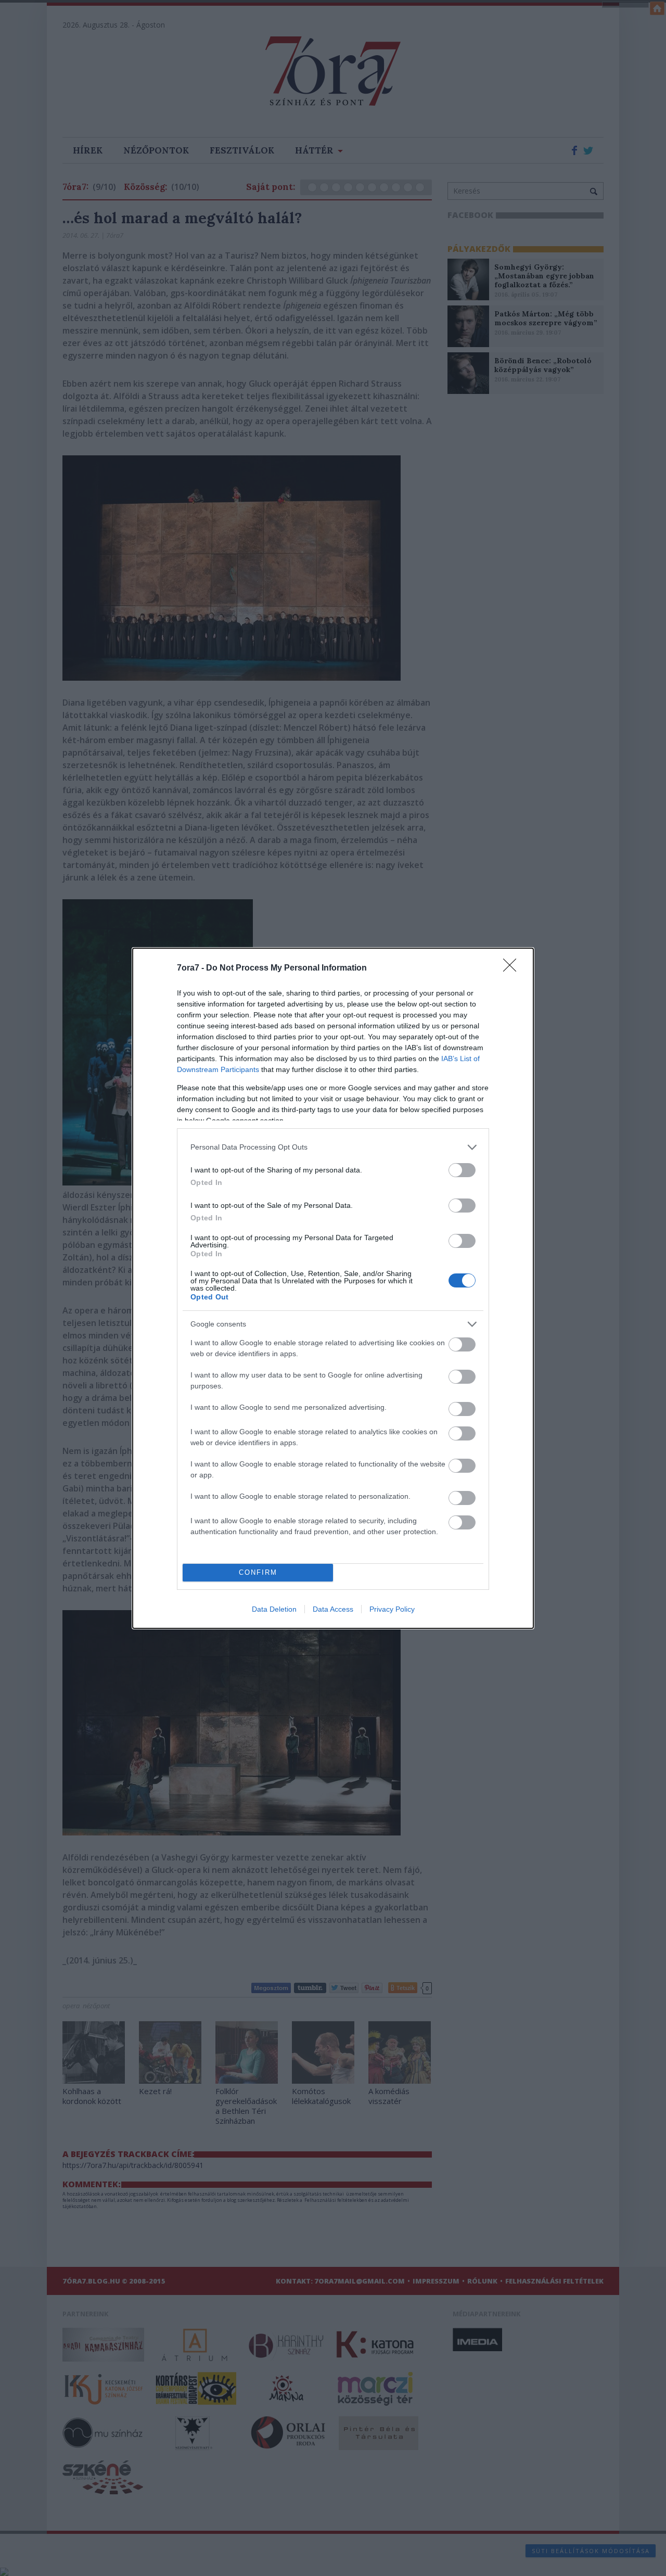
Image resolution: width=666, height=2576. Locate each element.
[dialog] (333, 1288)
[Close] (513, 968)
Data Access (333, 1609)
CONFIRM (258, 1572)
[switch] (462, 1170)
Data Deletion (274, 1609)
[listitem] (333, 1147)
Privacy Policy (392, 1609)
